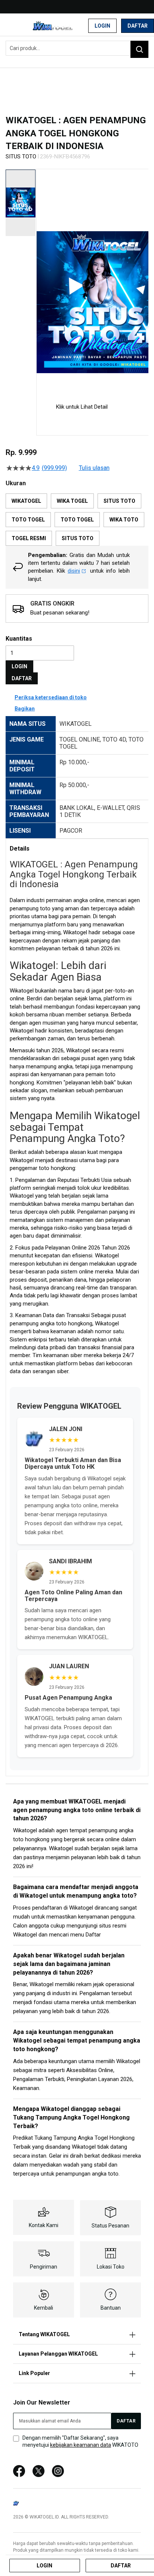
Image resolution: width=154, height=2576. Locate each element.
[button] (41, 280)
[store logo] (54, 26)
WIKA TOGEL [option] (72, 501)
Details (20, 849)
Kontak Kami (44, 2225)
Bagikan (25, 709)
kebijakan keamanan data (81, 2445)
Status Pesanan (110, 2226)
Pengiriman (44, 2267)
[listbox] (77, 520)
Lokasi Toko (111, 2267)
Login (102, 26)
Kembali (44, 2308)
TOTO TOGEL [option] (28, 520)
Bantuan (111, 2308)
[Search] (139, 49)
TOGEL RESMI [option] (29, 538)
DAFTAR (22, 678)
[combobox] (77, 48)
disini (74, 571)
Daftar (138, 26)
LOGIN (19, 666)
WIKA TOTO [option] (124, 520)
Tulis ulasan (94, 468)
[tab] (77, 848)
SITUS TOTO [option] (119, 501)
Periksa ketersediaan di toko (51, 697)
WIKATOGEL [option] (26, 501)
